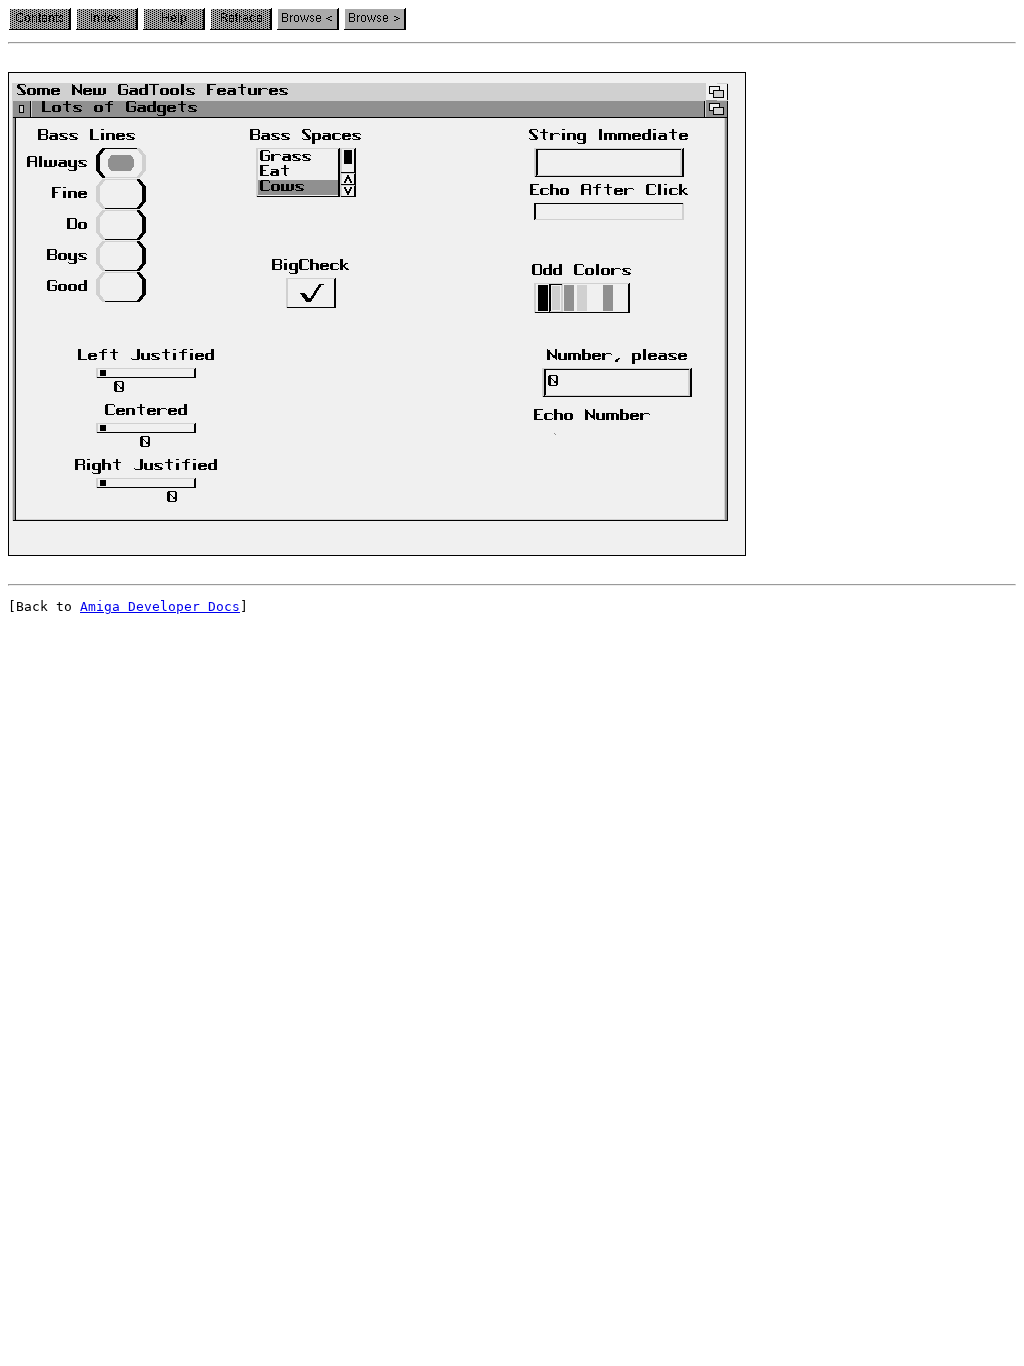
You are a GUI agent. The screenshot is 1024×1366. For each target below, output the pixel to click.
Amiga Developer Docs (160, 606)
